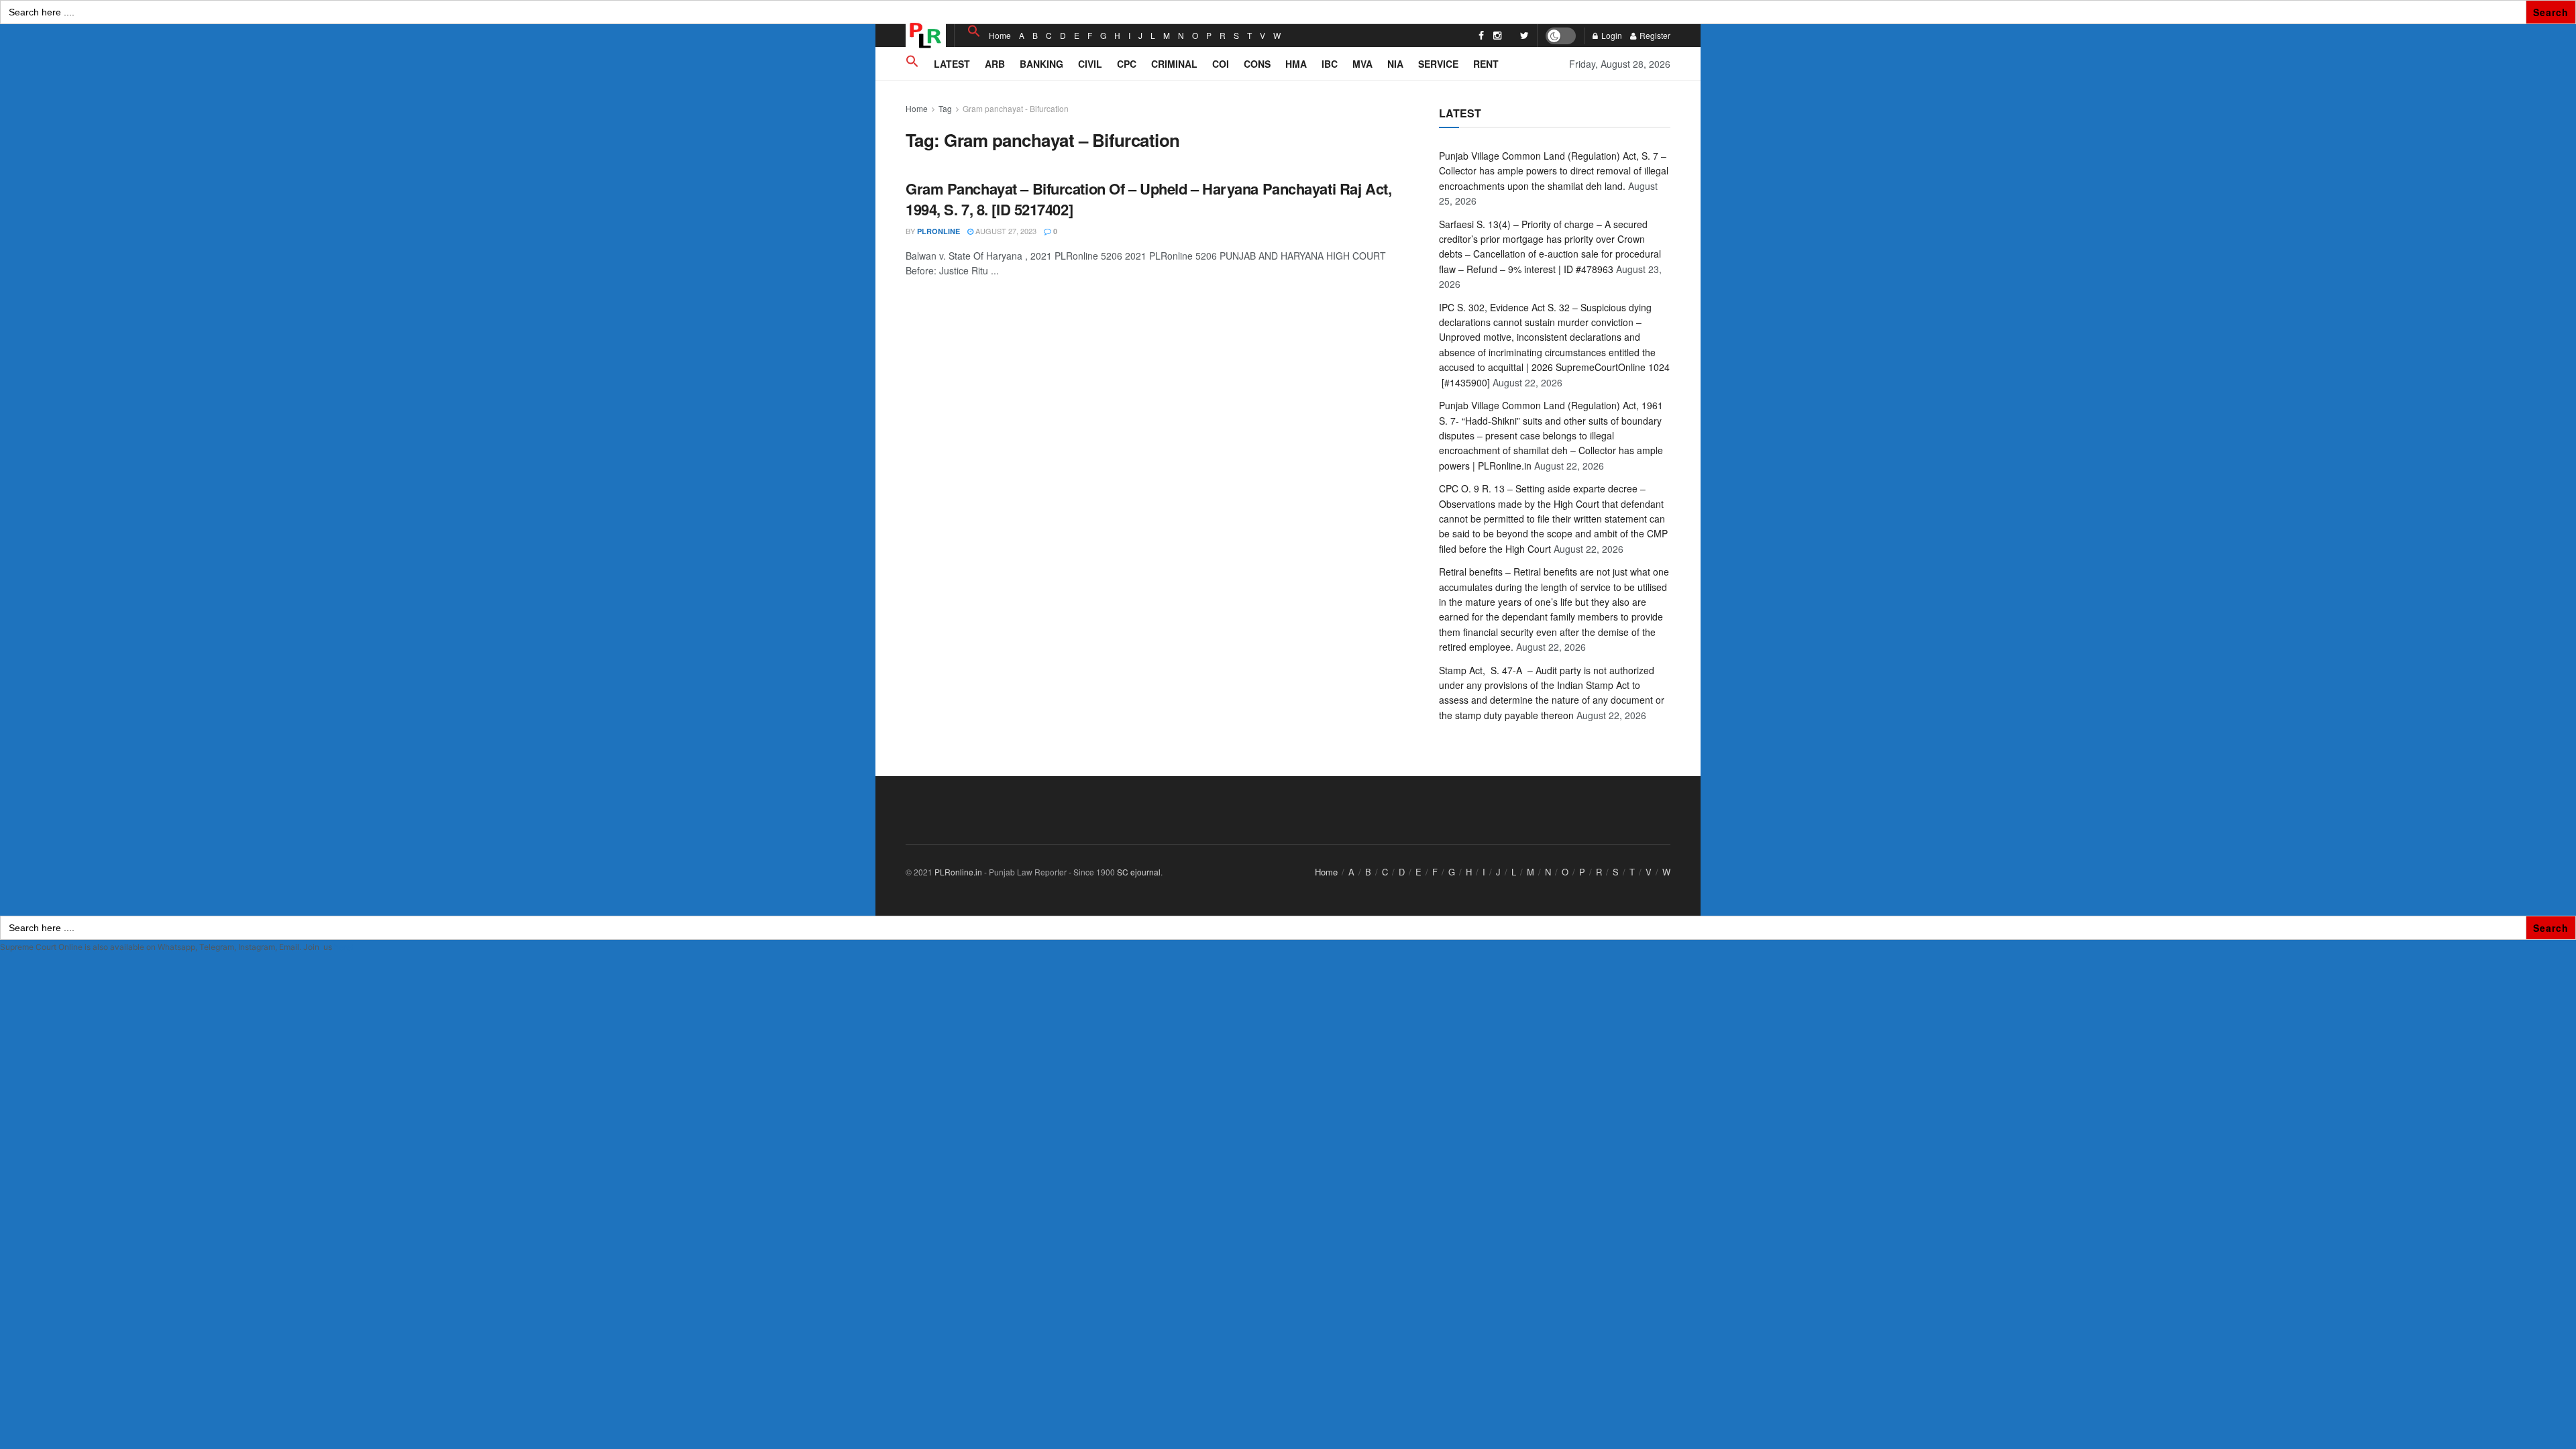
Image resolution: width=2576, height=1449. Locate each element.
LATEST (952, 64)
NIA (1395, 64)
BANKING (1041, 64)
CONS (1257, 64)
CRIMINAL (1174, 64)
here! (343, 947)
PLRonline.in (958, 872)
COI (1221, 64)
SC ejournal (1139, 872)
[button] (974, 31)
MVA (1362, 64)
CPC (1127, 64)
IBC (1330, 64)
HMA (1296, 64)
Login (1611, 35)
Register (1654, 35)
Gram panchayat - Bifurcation (1016, 108)
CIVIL (1090, 64)
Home (1000, 35)
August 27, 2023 (1005, 231)
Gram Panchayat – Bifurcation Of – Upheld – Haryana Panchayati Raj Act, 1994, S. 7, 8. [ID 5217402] (1148, 199)
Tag (945, 108)
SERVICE (1438, 64)
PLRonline (938, 231)
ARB (995, 64)
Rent (1486, 64)
